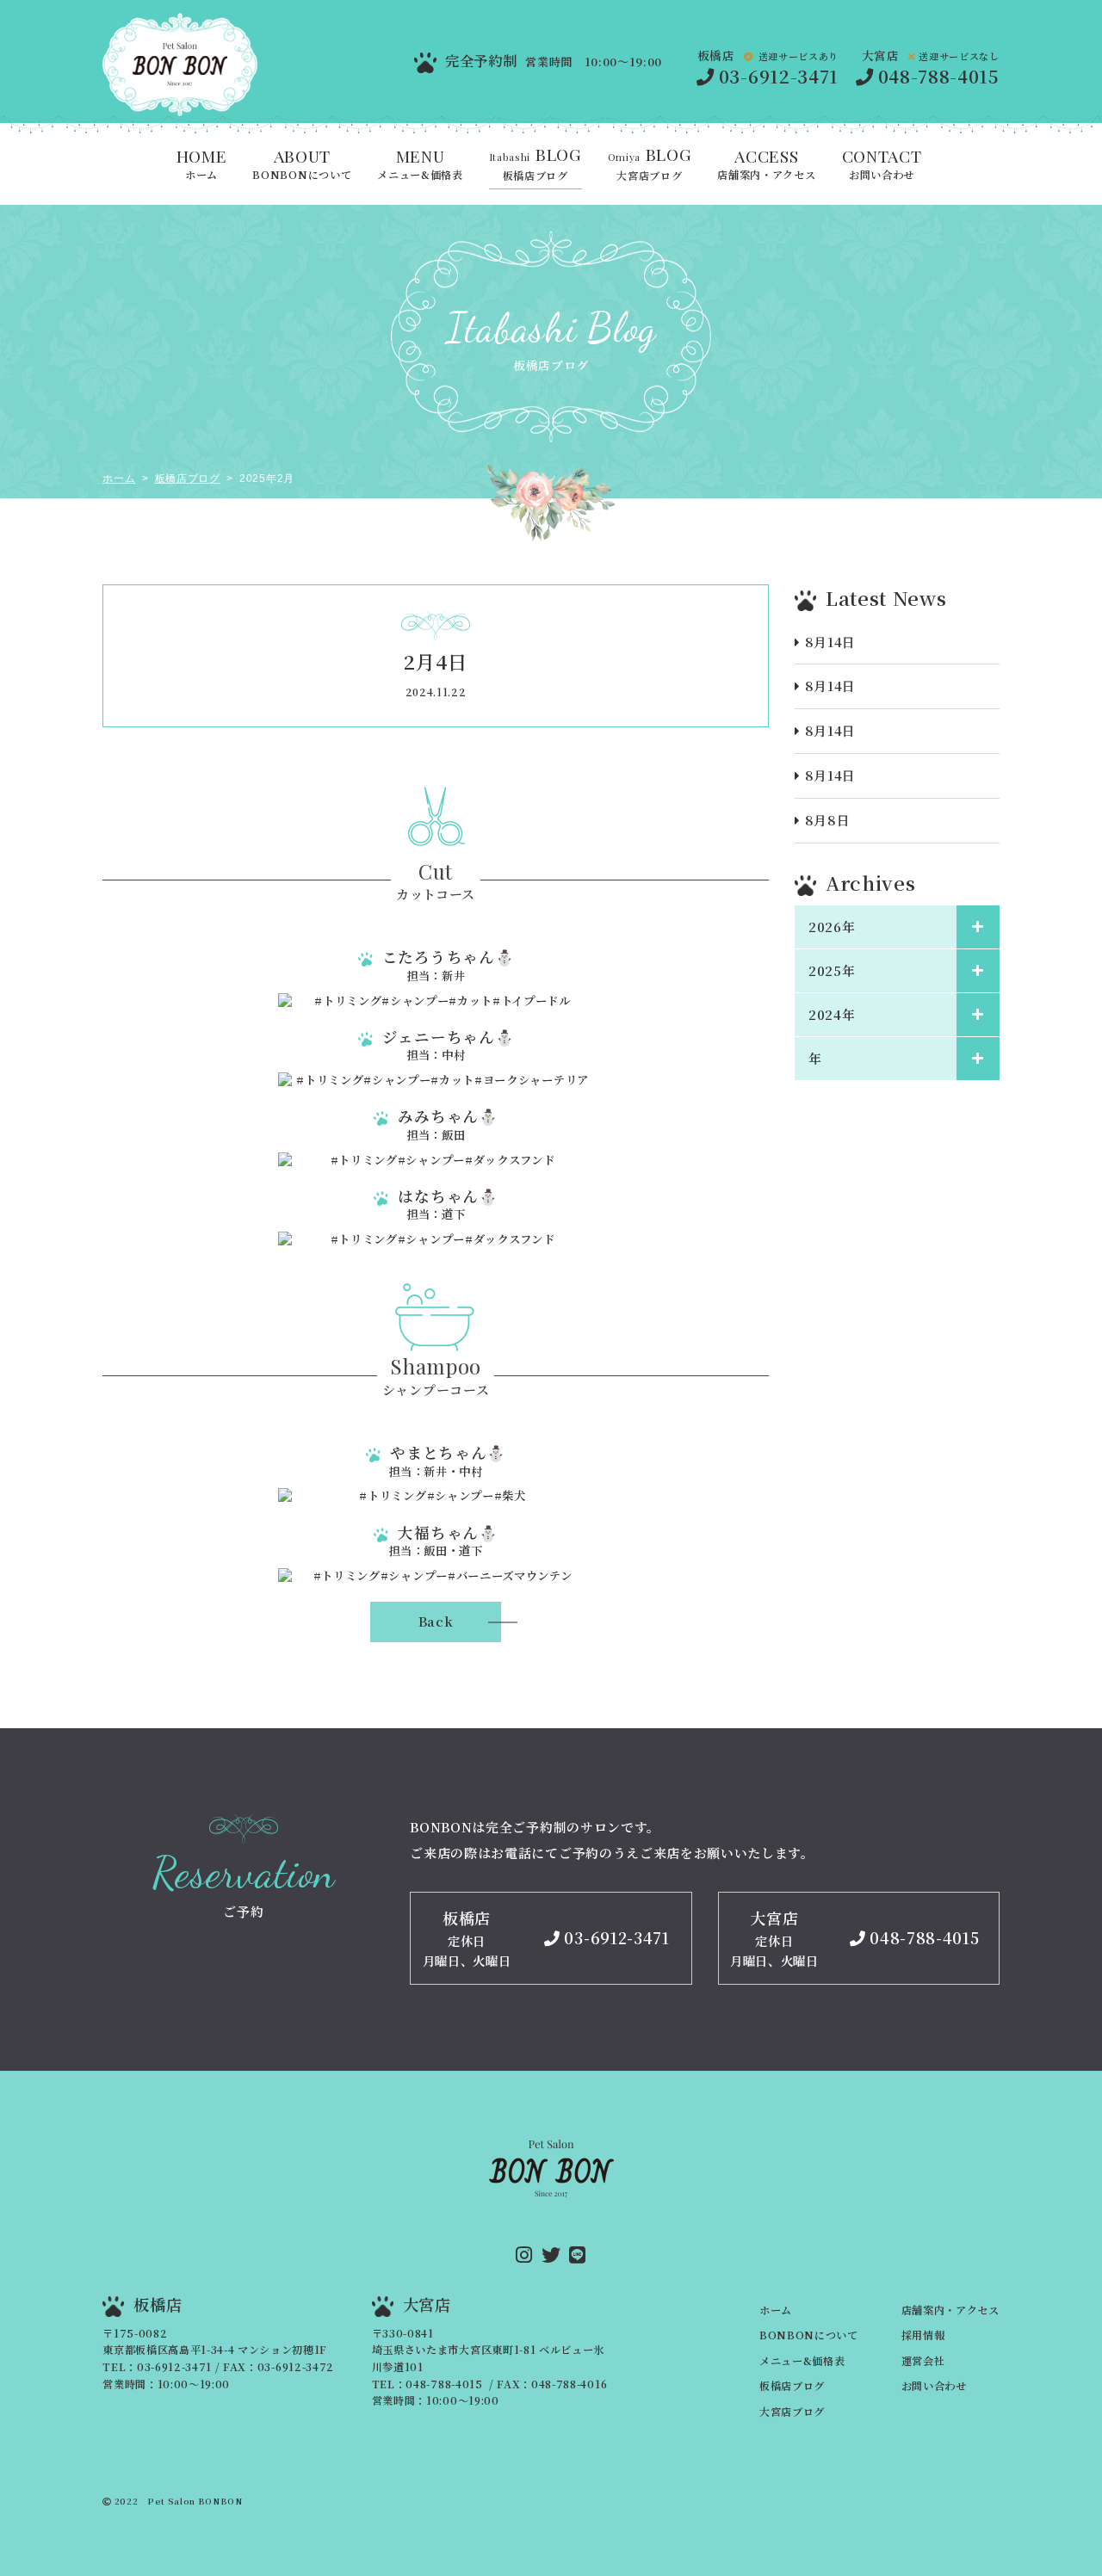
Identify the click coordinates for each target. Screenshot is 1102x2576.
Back (436, 1621)
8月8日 (828, 820)
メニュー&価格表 (420, 165)
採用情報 (923, 2335)
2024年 (832, 1014)
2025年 (832, 970)
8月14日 (830, 642)
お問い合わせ (882, 165)
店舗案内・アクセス (766, 165)
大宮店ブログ (650, 165)
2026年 (832, 927)
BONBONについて (302, 165)
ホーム (202, 165)
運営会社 (923, 2361)
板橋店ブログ (536, 165)
